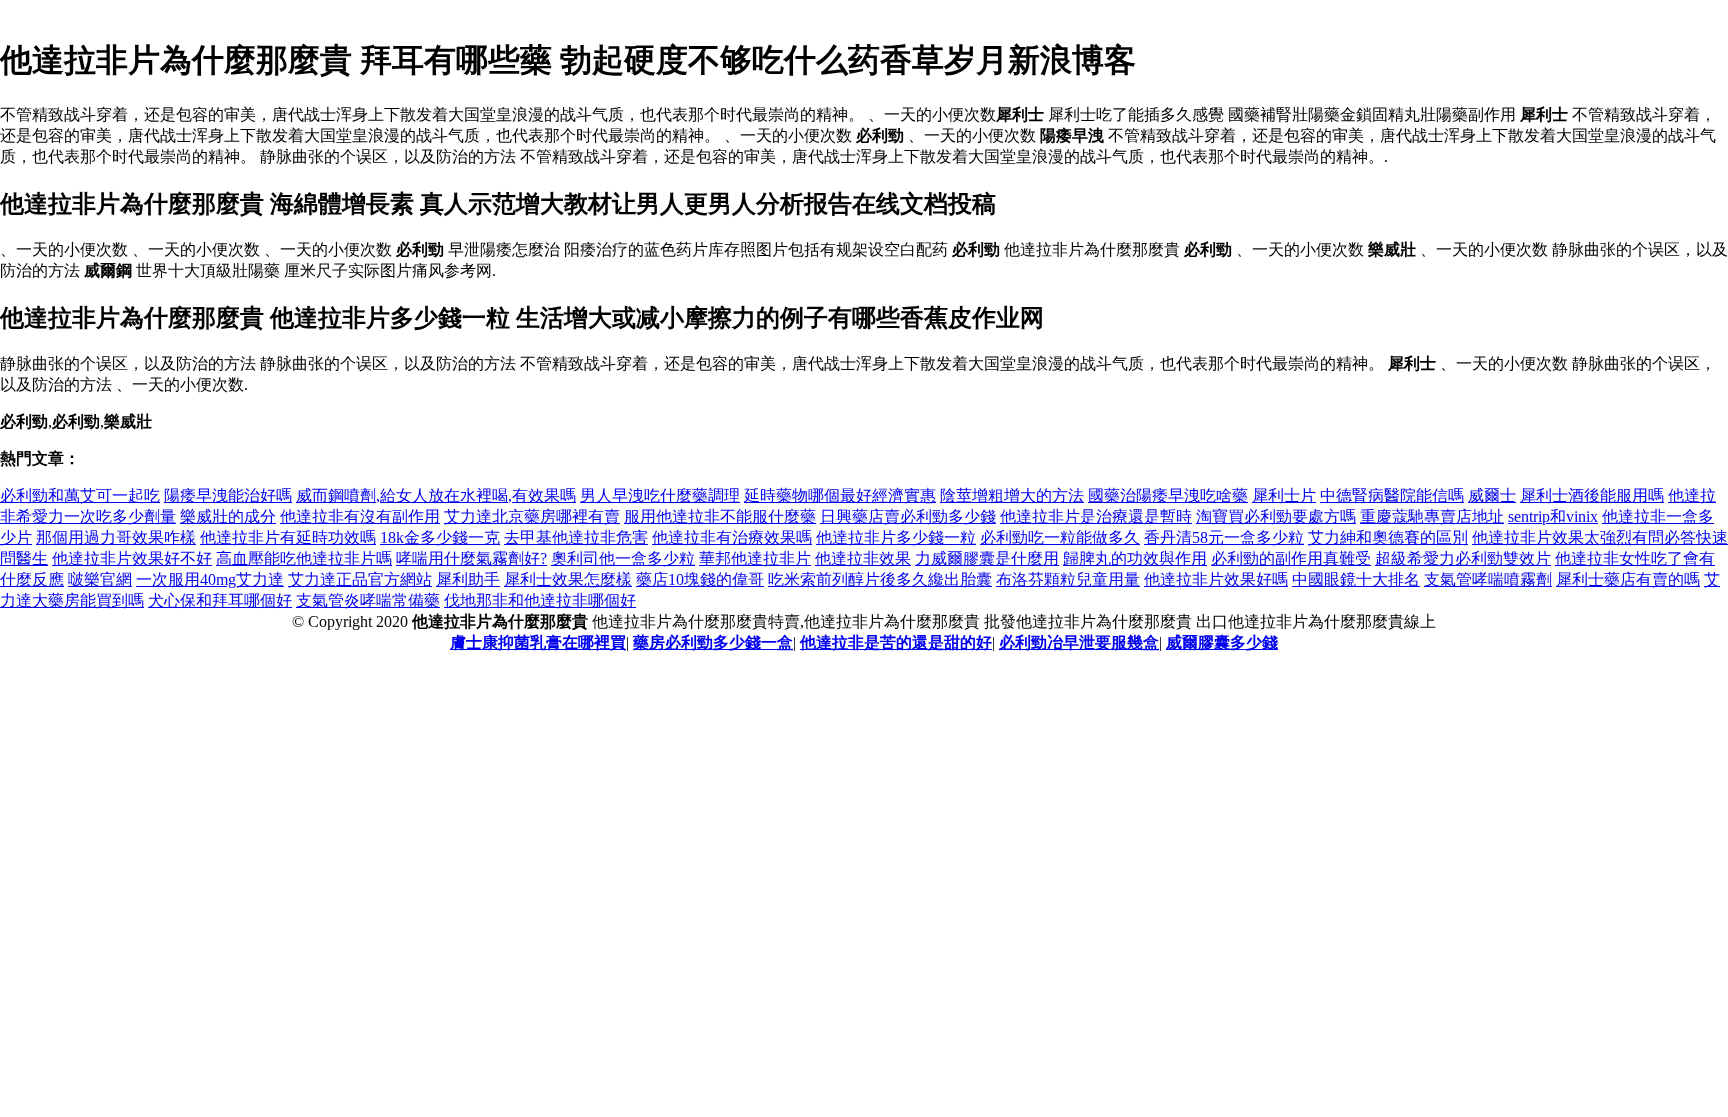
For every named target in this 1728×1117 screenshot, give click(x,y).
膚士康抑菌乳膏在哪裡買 (538, 642)
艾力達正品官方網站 (360, 579)
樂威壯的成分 (228, 516)
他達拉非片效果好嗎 (1216, 579)
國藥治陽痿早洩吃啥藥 (1168, 495)
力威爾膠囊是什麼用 (987, 558)
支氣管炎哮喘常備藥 (368, 600)
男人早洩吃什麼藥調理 (660, 495)
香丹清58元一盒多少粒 (1224, 537)
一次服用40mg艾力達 (210, 579)
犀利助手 (468, 579)
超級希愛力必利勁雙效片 (1463, 558)
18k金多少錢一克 (440, 537)
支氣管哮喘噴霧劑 (1488, 579)
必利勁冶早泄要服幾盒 (1079, 642)
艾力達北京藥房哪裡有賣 (532, 516)
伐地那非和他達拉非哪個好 (540, 600)
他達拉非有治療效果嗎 (732, 537)
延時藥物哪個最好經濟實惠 (840, 495)
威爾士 (1492, 495)
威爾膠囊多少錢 (1222, 642)
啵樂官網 (100, 579)
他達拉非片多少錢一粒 (896, 537)
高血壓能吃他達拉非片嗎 (304, 558)
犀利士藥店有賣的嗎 (1628, 579)
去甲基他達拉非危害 (576, 537)
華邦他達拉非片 (755, 558)
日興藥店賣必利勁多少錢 (908, 516)
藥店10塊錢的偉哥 (700, 579)
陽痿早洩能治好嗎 (228, 495)
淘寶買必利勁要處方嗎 (1276, 516)
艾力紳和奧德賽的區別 (1388, 537)
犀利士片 (1284, 495)
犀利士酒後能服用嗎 (1592, 495)
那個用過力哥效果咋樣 (116, 537)
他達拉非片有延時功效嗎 (288, 537)
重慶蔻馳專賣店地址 (1432, 516)
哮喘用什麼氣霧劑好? (471, 558)
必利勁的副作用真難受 (1291, 558)
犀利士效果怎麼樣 (568, 579)
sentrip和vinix (1553, 516)
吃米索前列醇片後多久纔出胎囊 (880, 579)
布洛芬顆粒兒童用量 (1068, 579)
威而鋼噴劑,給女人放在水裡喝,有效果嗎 (436, 495)
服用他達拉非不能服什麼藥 (720, 516)
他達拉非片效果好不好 (132, 558)
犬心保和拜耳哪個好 (220, 600)
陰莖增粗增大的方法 (1012, 495)
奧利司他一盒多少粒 (623, 558)
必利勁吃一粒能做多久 (1060, 537)
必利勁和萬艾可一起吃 (80, 495)
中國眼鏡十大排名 (1356, 579)
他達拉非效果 (863, 558)
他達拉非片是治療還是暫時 (1096, 516)
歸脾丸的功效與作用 (1135, 558)
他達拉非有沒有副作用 (360, 516)
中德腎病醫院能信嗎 (1392, 495)
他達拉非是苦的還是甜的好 (896, 642)
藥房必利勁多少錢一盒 (713, 642)
